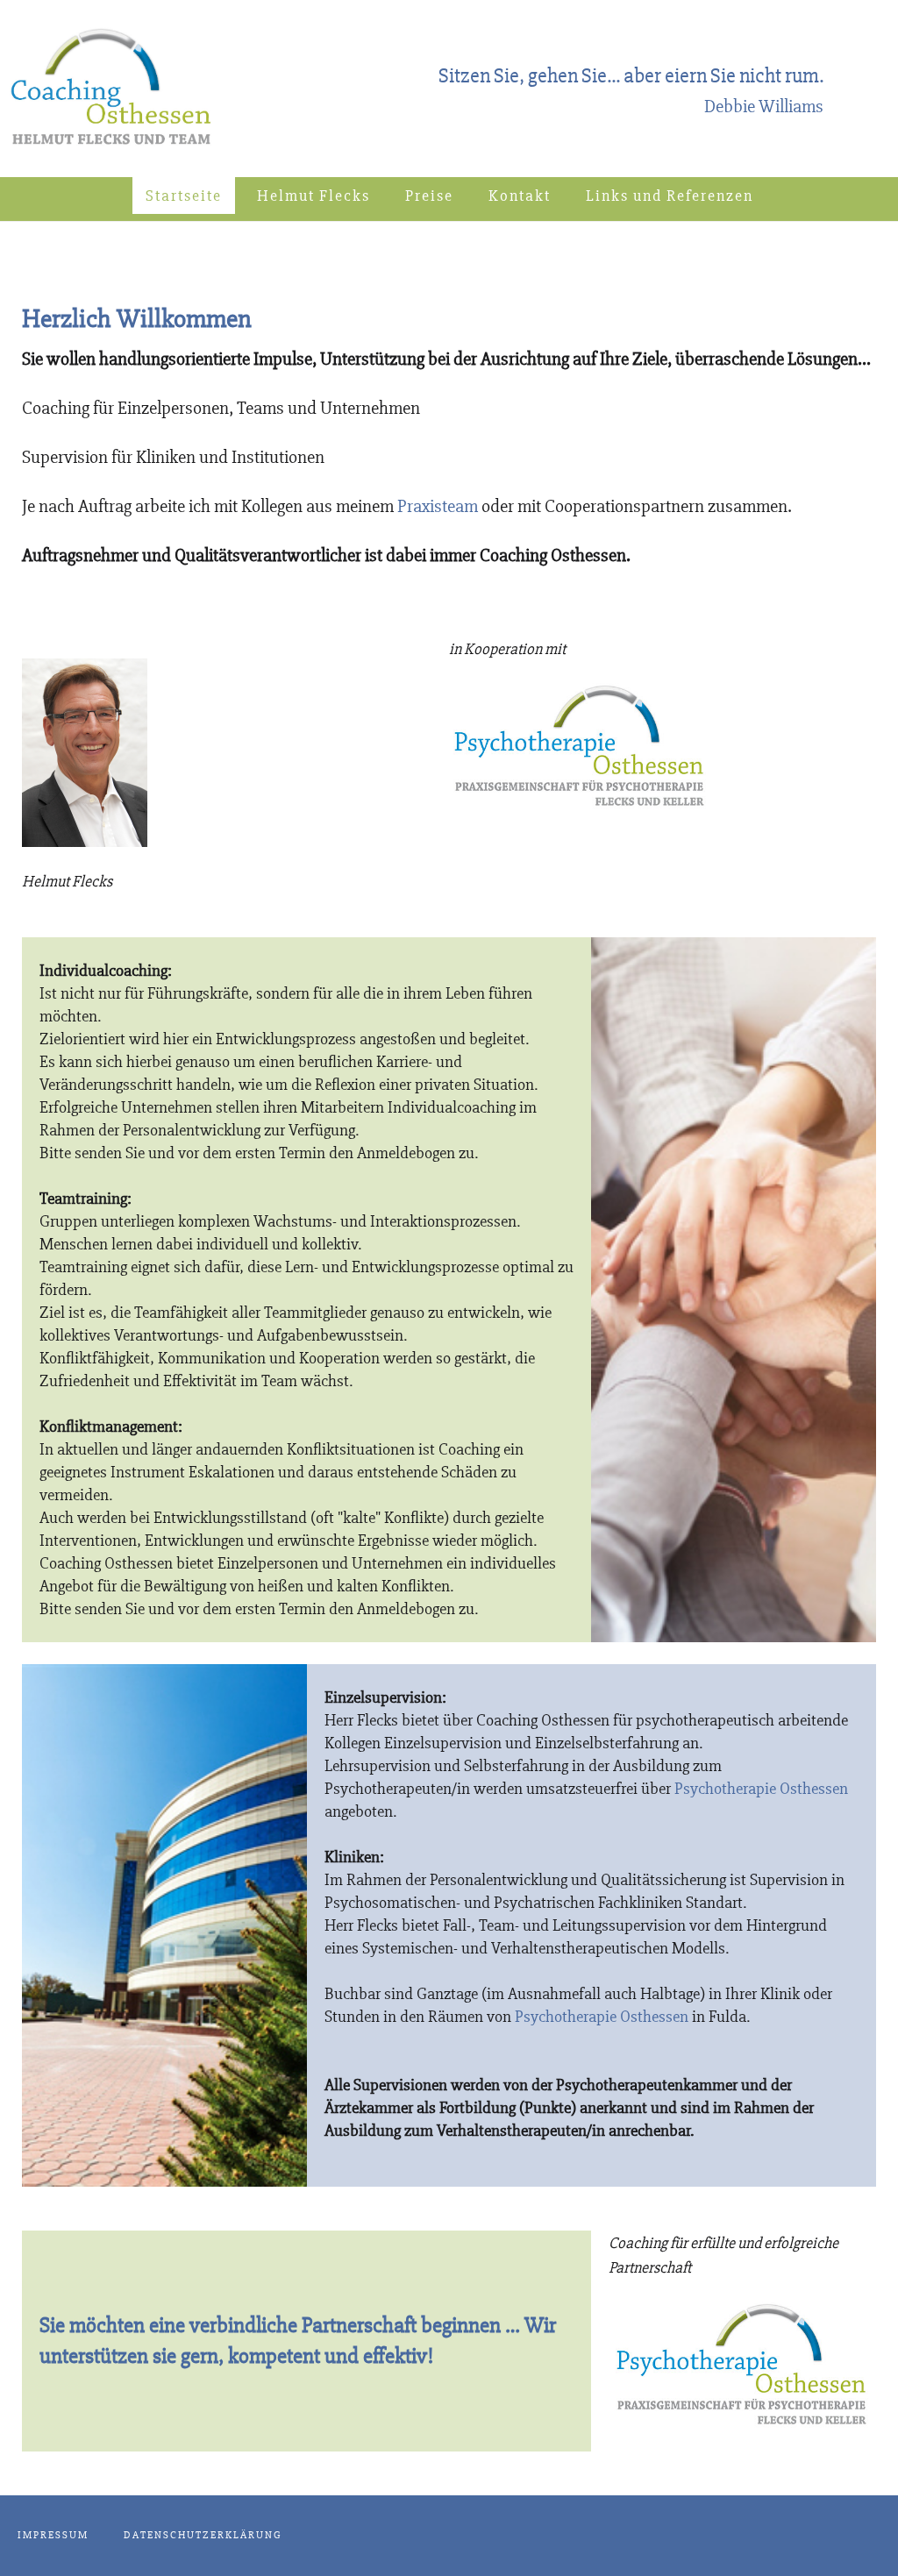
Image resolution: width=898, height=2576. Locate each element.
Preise (429, 196)
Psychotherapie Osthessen (761, 1789)
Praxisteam (438, 506)
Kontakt (520, 196)
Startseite (184, 196)
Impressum (53, 2535)
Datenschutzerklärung (203, 2535)
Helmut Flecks (314, 196)
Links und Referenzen (670, 196)
